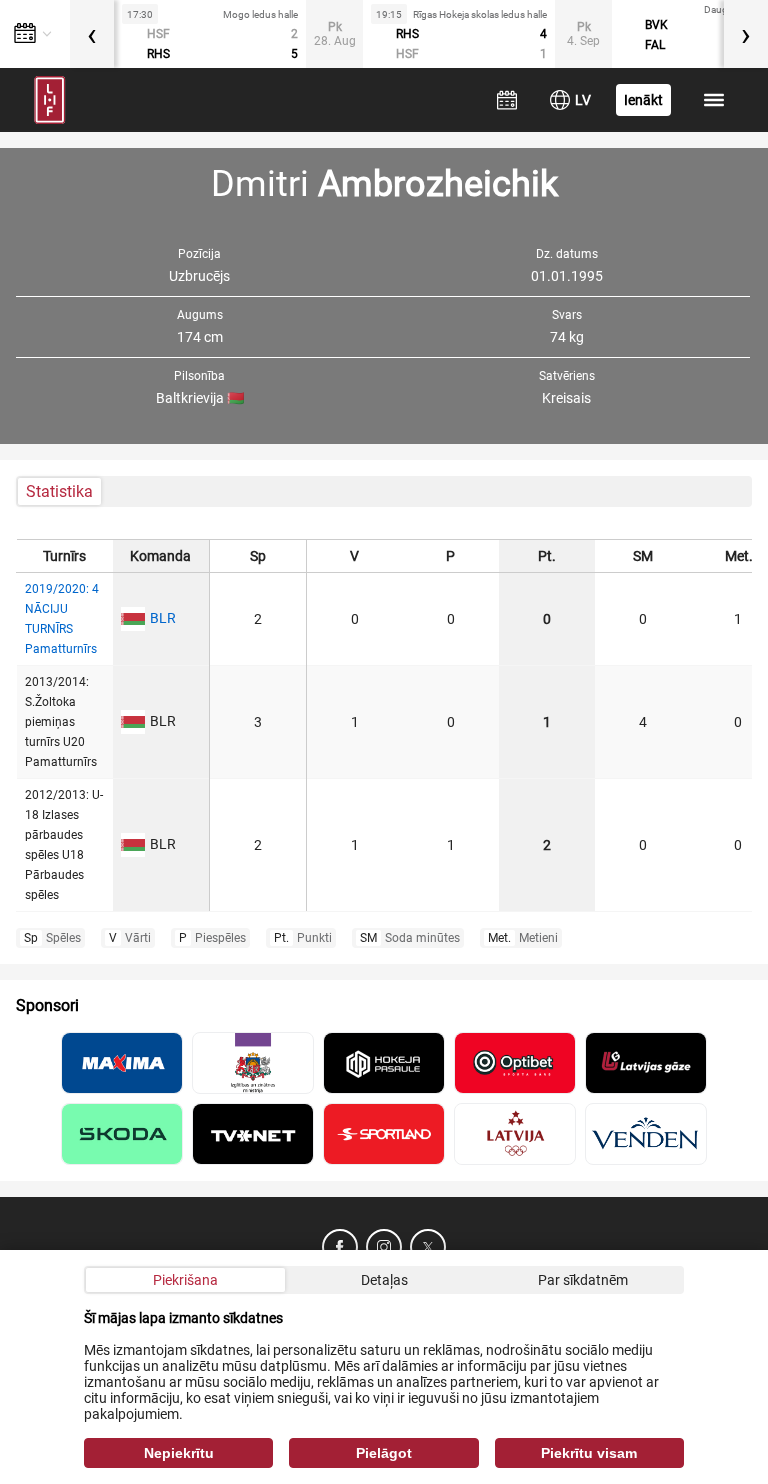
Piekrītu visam (589, 1453)
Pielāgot (384, 1453)
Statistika (59, 491)
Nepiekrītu (179, 1453)
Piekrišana (185, 1280)
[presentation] (92, 34)
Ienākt (643, 100)
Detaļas (384, 1280)
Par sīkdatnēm (583, 1280)
